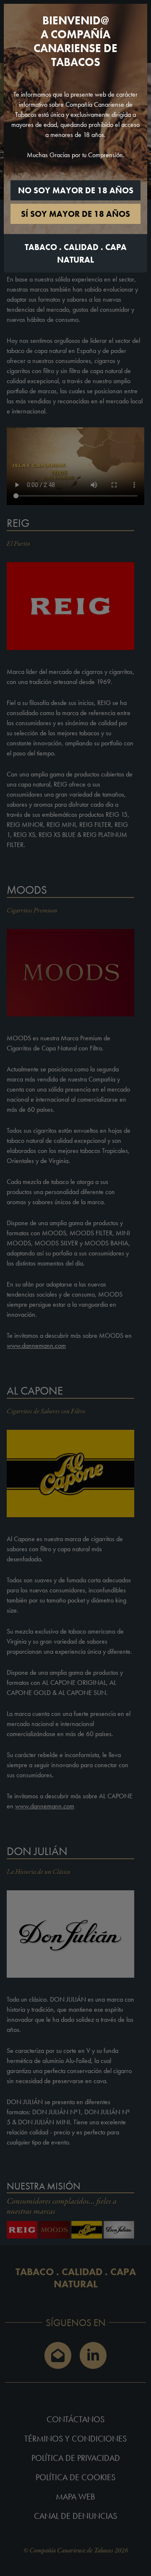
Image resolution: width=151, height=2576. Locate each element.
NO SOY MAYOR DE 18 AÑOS (76, 190)
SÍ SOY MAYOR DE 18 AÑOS (75, 214)
